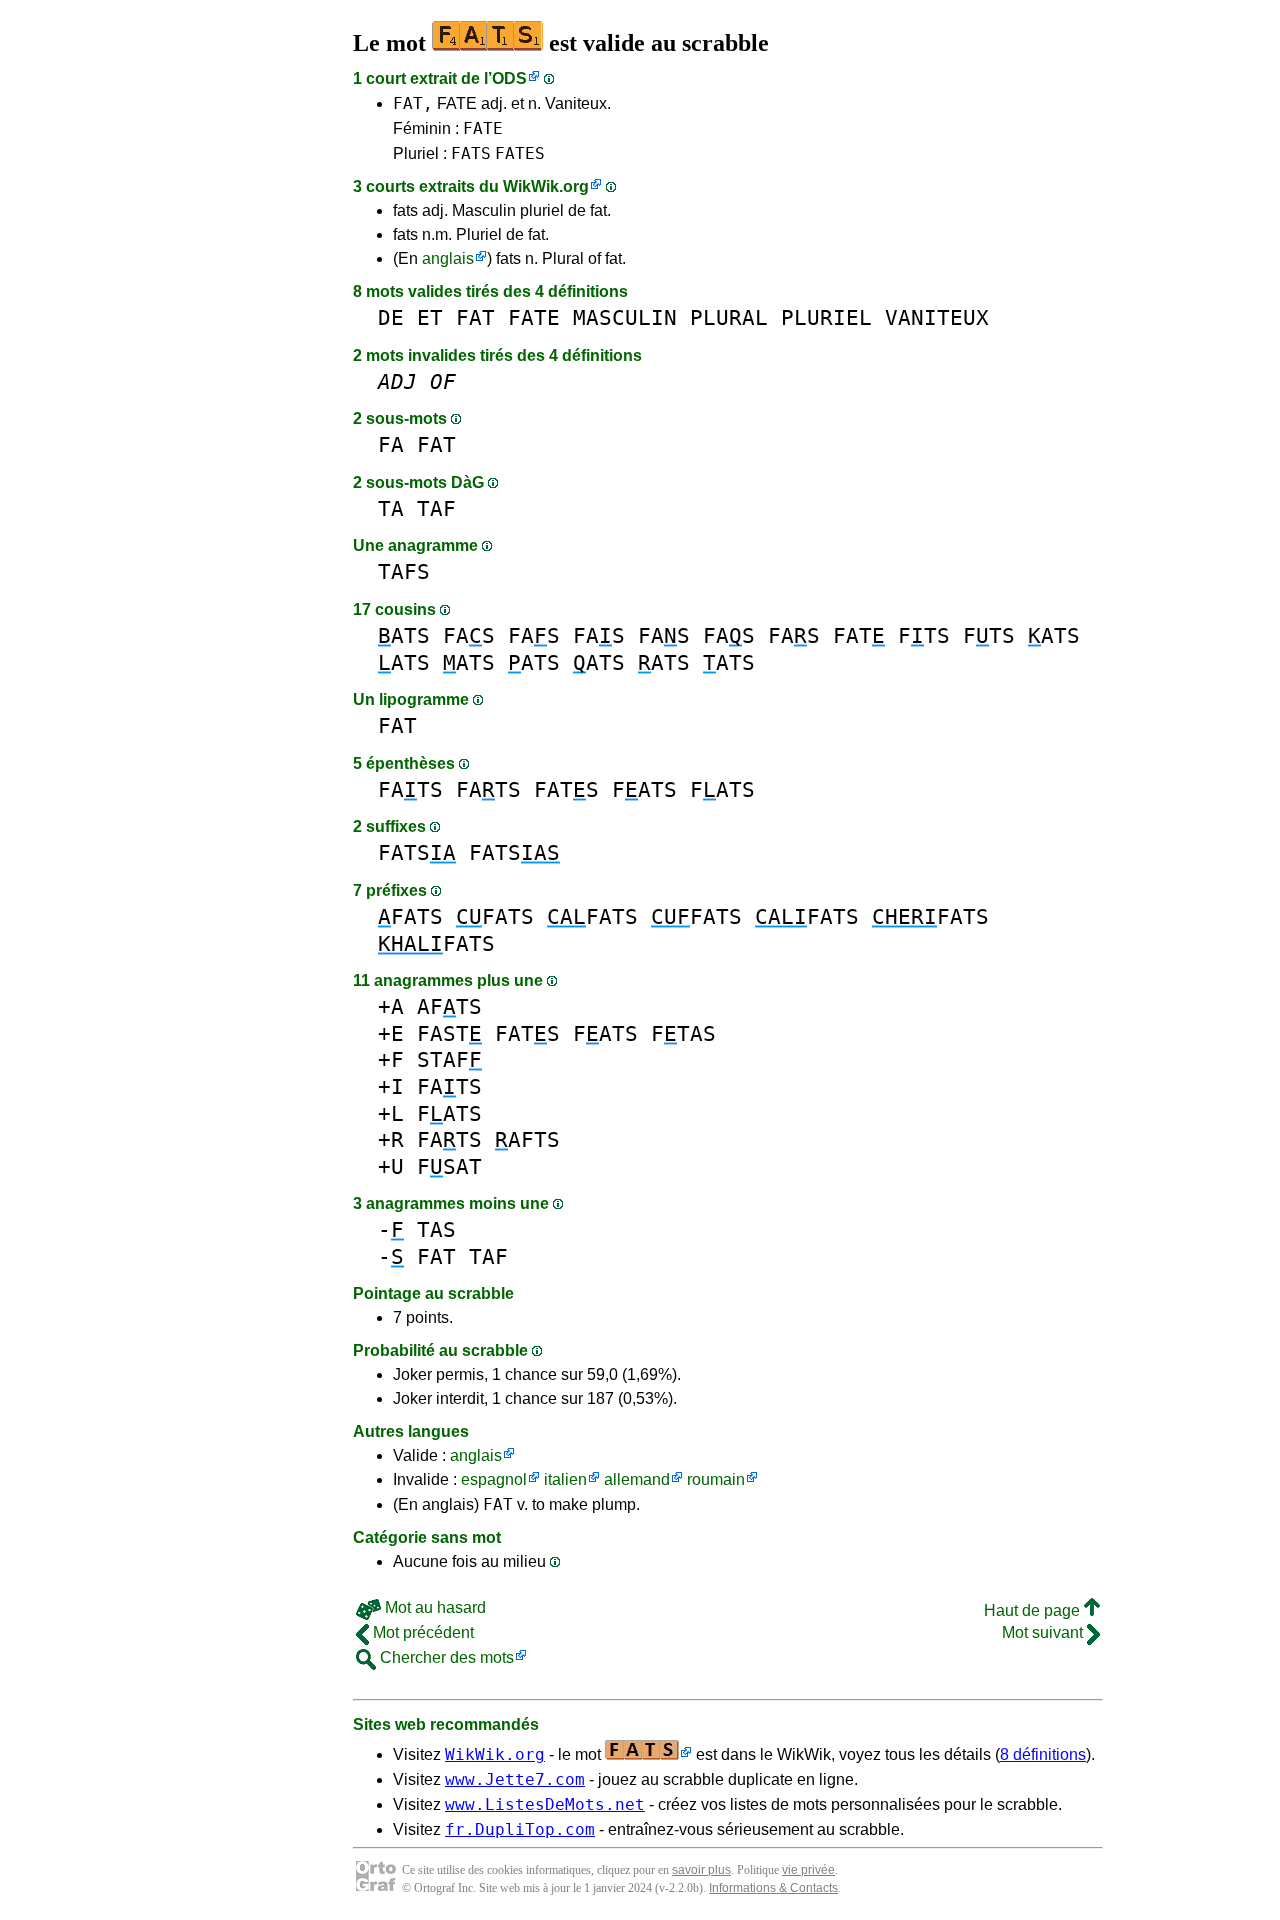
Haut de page (1034, 1610)
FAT (475, 317)
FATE (483, 128)
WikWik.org (546, 186)
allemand (637, 1479)
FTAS (683, 1033)
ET (430, 317)
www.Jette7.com (515, 1779)
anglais (448, 258)
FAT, (413, 103)
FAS (469, 635)
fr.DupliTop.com (520, 1829)
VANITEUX (937, 317)
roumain (716, 1479)
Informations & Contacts (773, 1888)
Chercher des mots (445, 1657)
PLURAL (729, 317)
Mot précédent (421, 1632)
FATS (471, 153)
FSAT (449, 1166)
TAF (436, 508)
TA (391, 508)
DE (391, 317)
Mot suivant (1044, 1632)
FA (391, 444)
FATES (520, 153)
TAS (436, 1229)
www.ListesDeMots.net (545, 1804)
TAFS (404, 571)
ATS (404, 635)
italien (565, 1479)
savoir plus (701, 1870)
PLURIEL (826, 317)
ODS (509, 78)
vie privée (808, 1870)
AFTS (449, 1006)
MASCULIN (625, 317)
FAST (449, 1033)
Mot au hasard (433, 1607)
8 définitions (1043, 1754)
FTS (924, 635)
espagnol (494, 1479)
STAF (449, 1059)
